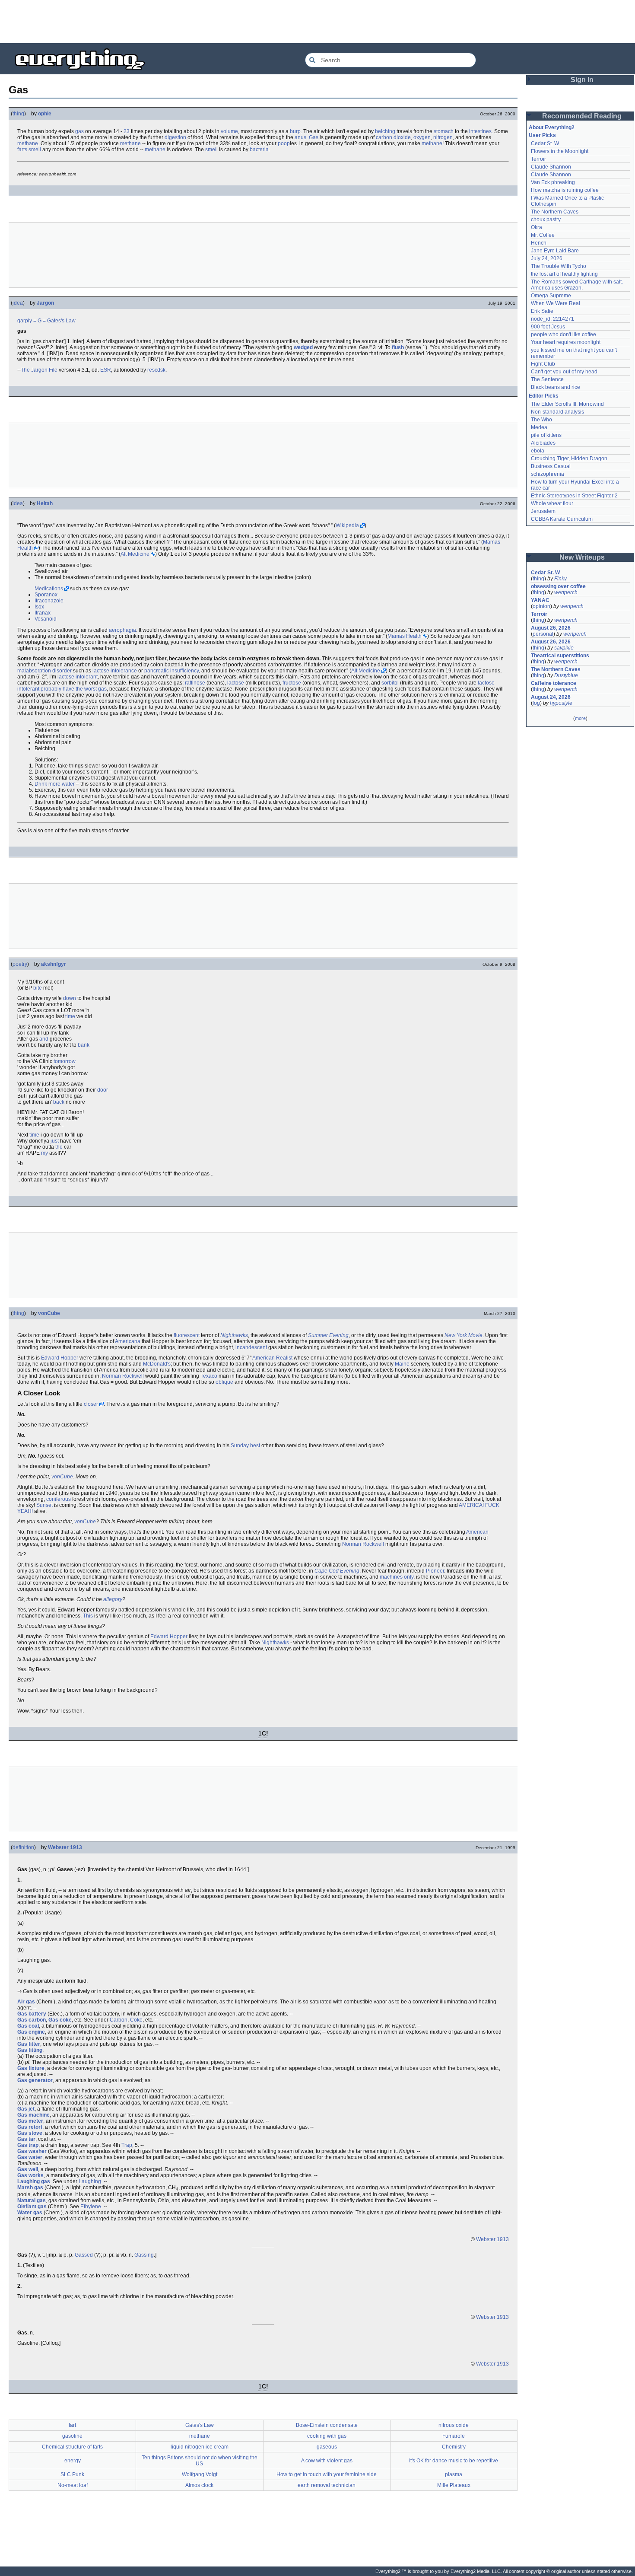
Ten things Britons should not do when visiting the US (200, 2461)
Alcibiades (543, 443)
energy (73, 2461)
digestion (175, 137)
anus (300, 137)
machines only (397, 1577)
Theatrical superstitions (560, 656)
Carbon (119, 2020)
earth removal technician (327, 2485)
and (44, 1039)
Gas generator (35, 2080)
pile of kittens (546, 435)
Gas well (28, 2169)
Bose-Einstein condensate (327, 2425)
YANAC (540, 600)
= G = (40, 321)
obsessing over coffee (558, 586)
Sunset (44, 1505)
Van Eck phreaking (553, 182)
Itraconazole (49, 601)
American (477, 1532)
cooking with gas (327, 2436)
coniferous (59, 1499)
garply (25, 321)
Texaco (209, 1376)
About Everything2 (552, 127)
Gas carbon (32, 2020)
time (70, 1016)
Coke (136, 2020)
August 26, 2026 (551, 628)
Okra (537, 227)
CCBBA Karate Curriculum (562, 519)
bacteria (259, 150)
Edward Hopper (60, 1358)
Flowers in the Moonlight (560, 151)
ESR (106, 370)
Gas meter (30, 2121)
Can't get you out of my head (564, 372)
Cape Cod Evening (337, 1571)
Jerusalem (543, 511)
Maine (402, 1364)
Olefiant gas (32, 2207)
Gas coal (28, 2026)
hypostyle (561, 703)
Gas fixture (31, 2068)
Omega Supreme (551, 296)
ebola (538, 451)
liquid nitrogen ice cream (200, 2447)
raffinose (195, 683)
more (580, 718)
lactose (236, 683)
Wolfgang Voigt (200, 2474)
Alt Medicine (135, 554)
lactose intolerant (78, 677)
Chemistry (454, 2447)
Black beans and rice (556, 387)
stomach (444, 131)
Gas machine (33, 2115)
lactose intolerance (115, 671)
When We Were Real (556, 303)
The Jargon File (39, 370)
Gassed (84, 2255)
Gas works (30, 2175)
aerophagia (122, 630)
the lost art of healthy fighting (564, 274)
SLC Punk (72, 2474)
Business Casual (551, 466)
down (70, 998)
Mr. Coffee (543, 235)
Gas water (30, 2157)
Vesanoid (46, 619)
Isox (39, 607)
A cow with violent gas (327, 2461)
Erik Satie (542, 311)
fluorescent (187, 1335)
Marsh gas (30, 2188)
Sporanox (46, 595)
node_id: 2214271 (552, 319)
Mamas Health (405, 636)
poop (284, 143)
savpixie (564, 648)
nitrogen (443, 137)
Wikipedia (347, 525)
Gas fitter (29, 2044)
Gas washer (32, 2151)
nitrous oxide (454, 2425)
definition (23, 1847)
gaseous (327, 2447)
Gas (314, 137)
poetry (20, 964)
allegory (113, 1599)
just (55, 1141)
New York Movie (464, 1335)
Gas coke (60, 2020)
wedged (303, 347)
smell (35, 150)
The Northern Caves (555, 212)
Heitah (45, 503)
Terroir (538, 159)
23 (127, 131)
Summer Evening (328, 1335)
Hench (539, 243)
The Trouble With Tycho (559, 266)
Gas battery (32, 2014)
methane (28, 143)
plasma (454, 2474)
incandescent (251, 1347)
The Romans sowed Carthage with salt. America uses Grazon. (577, 285)
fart (72, 2425)
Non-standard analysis (557, 412)
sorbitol (390, 683)
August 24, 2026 (551, 697)
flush (398, 347)
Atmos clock (199, 2485)
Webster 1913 (65, 1847)
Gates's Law (61, 321)
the (59, 1147)
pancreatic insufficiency (171, 671)
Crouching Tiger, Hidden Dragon (569, 459)
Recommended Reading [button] (582, 116)
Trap (127, 2145)
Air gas (26, 2002)
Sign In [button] (582, 80)
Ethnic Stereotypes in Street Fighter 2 (574, 496)
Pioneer (435, 1571)
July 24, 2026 (547, 258)
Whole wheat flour (552, 503)
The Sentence (547, 379)
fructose (292, 683)
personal (543, 634)
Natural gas (32, 2200)
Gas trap (28, 2145)
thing (18, 114)
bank (84, 1045)
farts (22, 150)
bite (38, 988)
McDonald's (157, 1364)
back (59, 1102)
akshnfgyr (54, 964)
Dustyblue (566, 675)
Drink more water (55, 784)
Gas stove (30, 2133)
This (88, 1616)
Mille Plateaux (454, 2485)
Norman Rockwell (123, 1376)
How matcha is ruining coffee (565, 190)
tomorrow (65, 1061)
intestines (480, 131)
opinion (541, 606)
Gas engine (31, 2032)
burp (295, 131)
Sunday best (245, 1446)
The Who (541, 420)
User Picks (542, 135)
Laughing (90, 2181)
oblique (224, 1382)
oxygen (422, 137)
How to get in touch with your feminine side (327, 2474)
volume (229, 131)
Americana (128, 1341)
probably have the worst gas (74, 689)
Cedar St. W (545, 143)
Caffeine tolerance (554, 683)
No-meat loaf (73, 2485)
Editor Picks (544, 396)
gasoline (72, 2436)
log (536, 703)
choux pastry (546, 220)
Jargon (45, 303)
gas (79, 131)
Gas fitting (30, 2050)
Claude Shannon (551, 167)
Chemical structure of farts (72, 2447)
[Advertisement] (317, 22)
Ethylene (91, 2207)
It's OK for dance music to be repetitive (454, 2461)
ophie (45, 114)
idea (18, 303)
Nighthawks (234, 1335)
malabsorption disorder (44, 671)
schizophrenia (548, 474)
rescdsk (156, 370)
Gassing (144, 2255)
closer (91, 1404)
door (103, 1090)
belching (385, 131)
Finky (560, 579)
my (44, 1153)
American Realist (272, 1358)
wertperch (566, 592)
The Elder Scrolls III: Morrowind (567, 404)
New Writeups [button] (582, 557)
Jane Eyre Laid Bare (555, 251)
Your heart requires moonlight (566, 342)
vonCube (49, 1313)
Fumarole (454, 2436)
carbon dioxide (393, 137)
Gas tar (26, 2139)
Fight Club (543, 364)
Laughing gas (34, 2181)
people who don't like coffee (564, 334)
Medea (539, 427)
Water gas (30, 2213)
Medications (49, 589)
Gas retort (30, 2127)
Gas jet (26, 2109)
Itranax (43, 613)
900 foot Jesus (548, 327)
